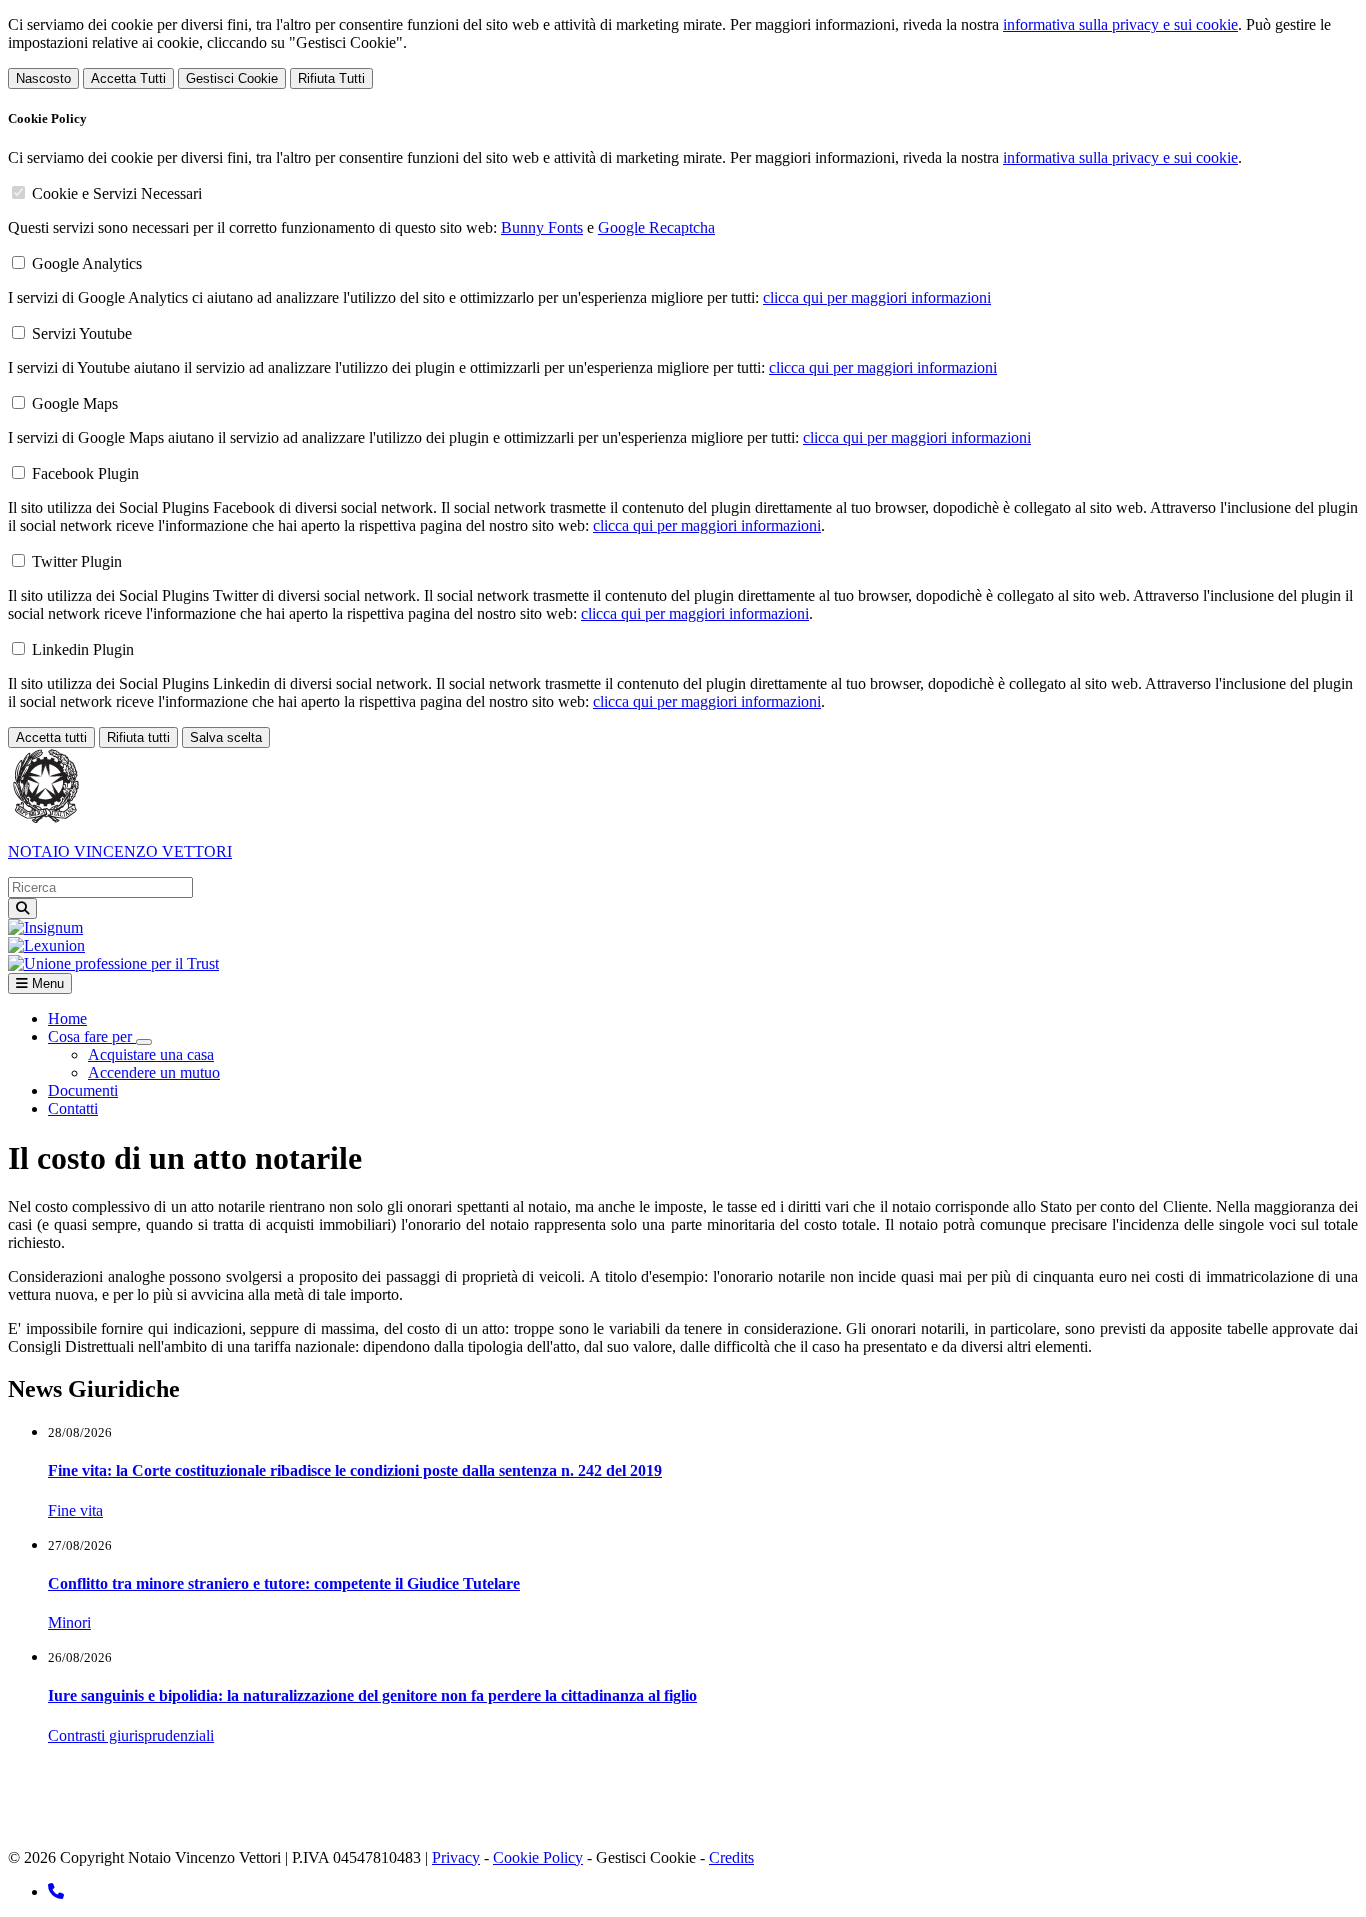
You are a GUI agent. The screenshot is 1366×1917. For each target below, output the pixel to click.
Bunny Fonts (542, 227)
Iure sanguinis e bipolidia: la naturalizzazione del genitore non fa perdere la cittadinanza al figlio (372, 1695)
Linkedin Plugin (83, 649)
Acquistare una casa (151, 1054)
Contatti (73, 1108)
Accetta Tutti (128, 78)
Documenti (83, 1090)
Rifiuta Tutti (331, 78)
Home (67, 1018)
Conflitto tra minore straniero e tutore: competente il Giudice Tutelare (284, 1583)
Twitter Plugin (77, 561)
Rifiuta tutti (138, 737)
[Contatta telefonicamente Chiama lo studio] (56, 1891)
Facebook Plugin (85, 473)
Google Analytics (87, 263)
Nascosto (43, 78)
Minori (69, 1622)
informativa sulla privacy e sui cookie (1120, 24)
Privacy (456, 1857)
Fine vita (75, 1510)
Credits (731, 1857)
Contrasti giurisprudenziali (131, 1735)
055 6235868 (578, 1805)
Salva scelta (226, 737)
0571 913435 (462, 1787)
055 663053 (485, 1805)
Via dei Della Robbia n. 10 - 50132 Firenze (278, 1805)
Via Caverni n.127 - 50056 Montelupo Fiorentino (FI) (218, 1787)
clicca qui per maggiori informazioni (877, 297)
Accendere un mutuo (154, 1072)
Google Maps (75, 403)
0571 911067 (558, 1787)
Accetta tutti (51, 737)
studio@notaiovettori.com (134, 1823)
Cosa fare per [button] (92, 1036)
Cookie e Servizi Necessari (117, 193)
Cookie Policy (538, 1857)
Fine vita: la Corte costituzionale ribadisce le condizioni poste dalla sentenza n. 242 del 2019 (355, 1470)
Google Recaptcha (656, 227)
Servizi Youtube (82, 333)
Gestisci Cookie (232, 78)
